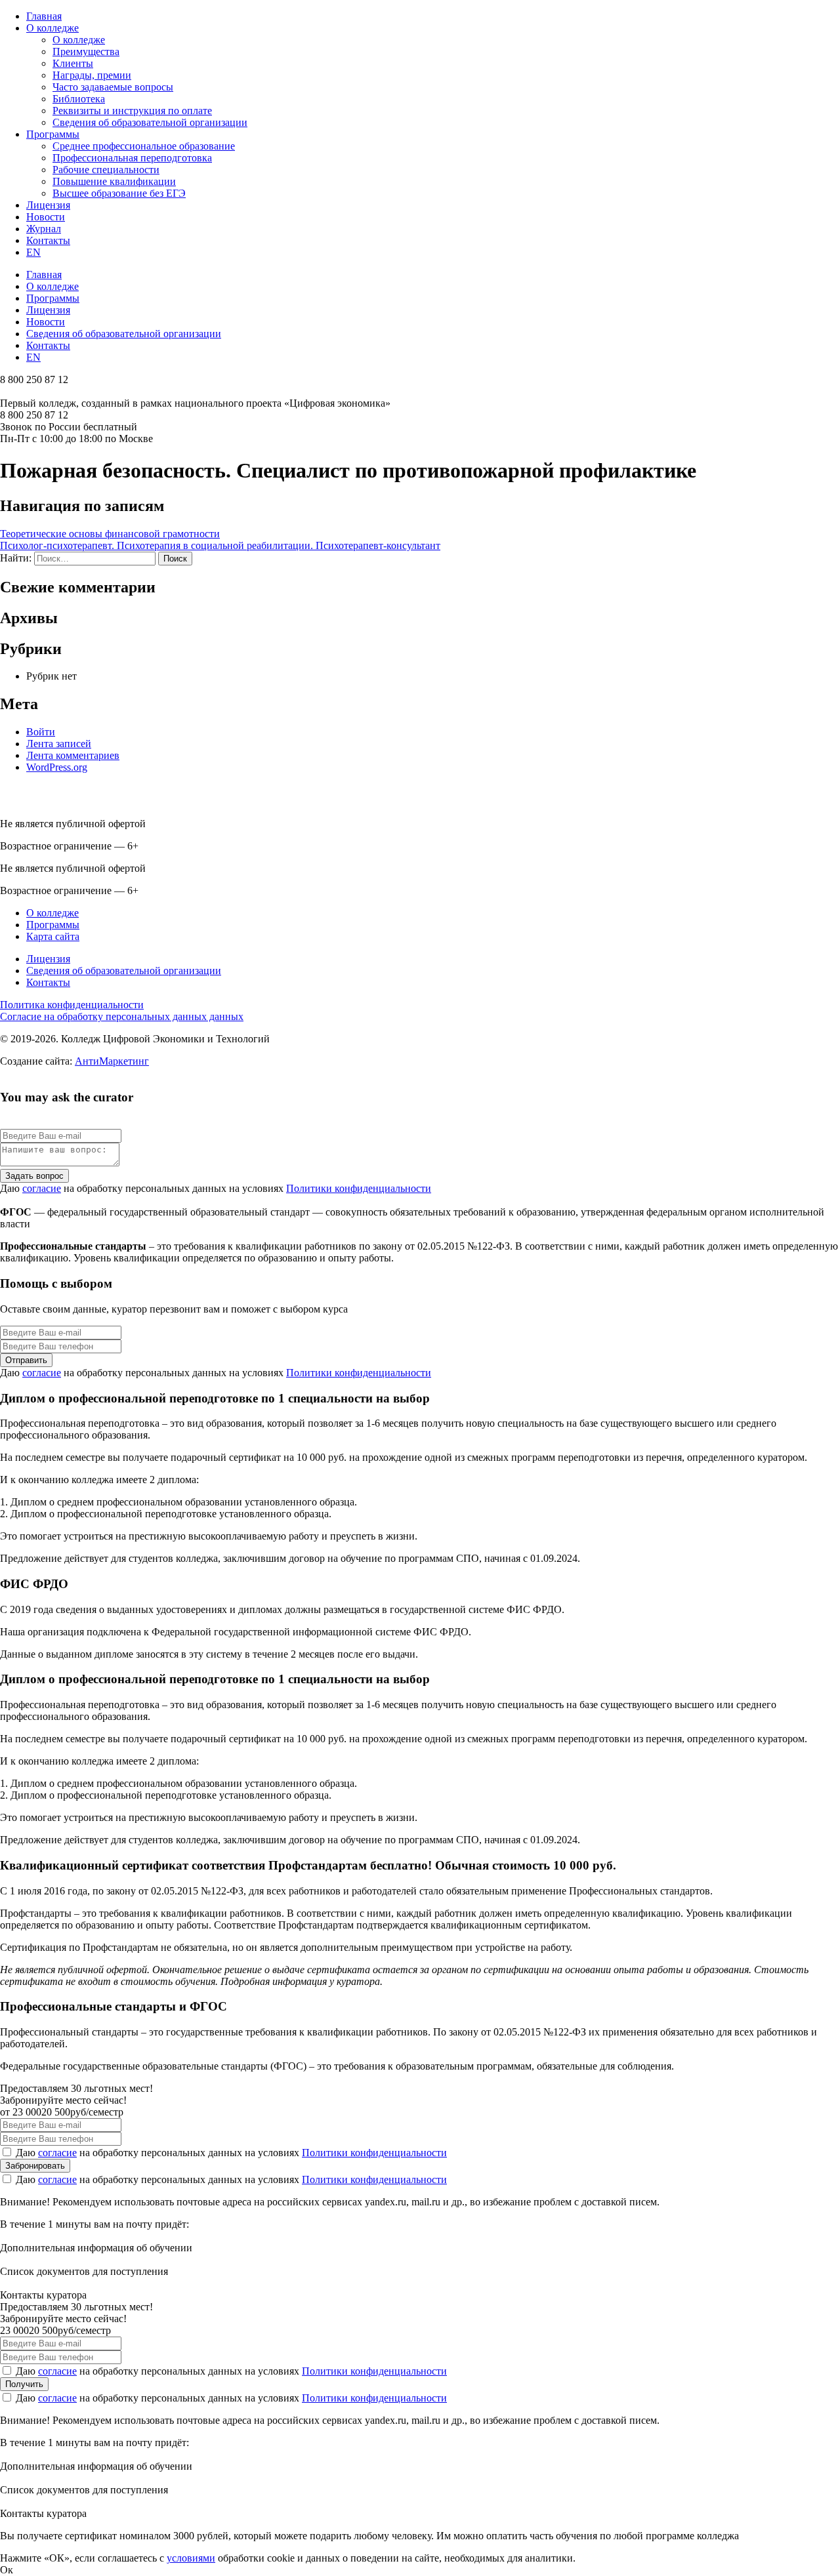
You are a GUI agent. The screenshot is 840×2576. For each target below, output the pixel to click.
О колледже (52, 28)
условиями (191, 2558)
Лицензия (48, 205)
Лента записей (59, 744)
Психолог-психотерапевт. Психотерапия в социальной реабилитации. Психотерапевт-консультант (220, 545)
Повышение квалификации (114, 181)
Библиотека (79, 99)
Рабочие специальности (106, 170)
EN (33, 252)
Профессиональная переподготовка (132, 158)
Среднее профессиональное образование (144, 146)
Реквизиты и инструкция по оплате (132, 111)
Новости (46, 217)
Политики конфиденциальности (359, 1188)
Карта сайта (53, 936)
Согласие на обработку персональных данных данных (122, 1016)
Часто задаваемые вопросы (113, 87)
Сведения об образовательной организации (150, 122)
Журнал (44, 229)
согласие (42, 1188)
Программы (53, 134)
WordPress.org (57, 767)
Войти (41, 732)
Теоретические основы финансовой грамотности (110, 534)
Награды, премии (92, 75)
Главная (44, 16)
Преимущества (86, 51)
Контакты (48, 240)
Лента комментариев (73, 755)
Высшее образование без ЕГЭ (119, 193)
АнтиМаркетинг (112, 1061)
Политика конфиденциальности (72, 1005)
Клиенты (73, 63)
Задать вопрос (34, 1176)
